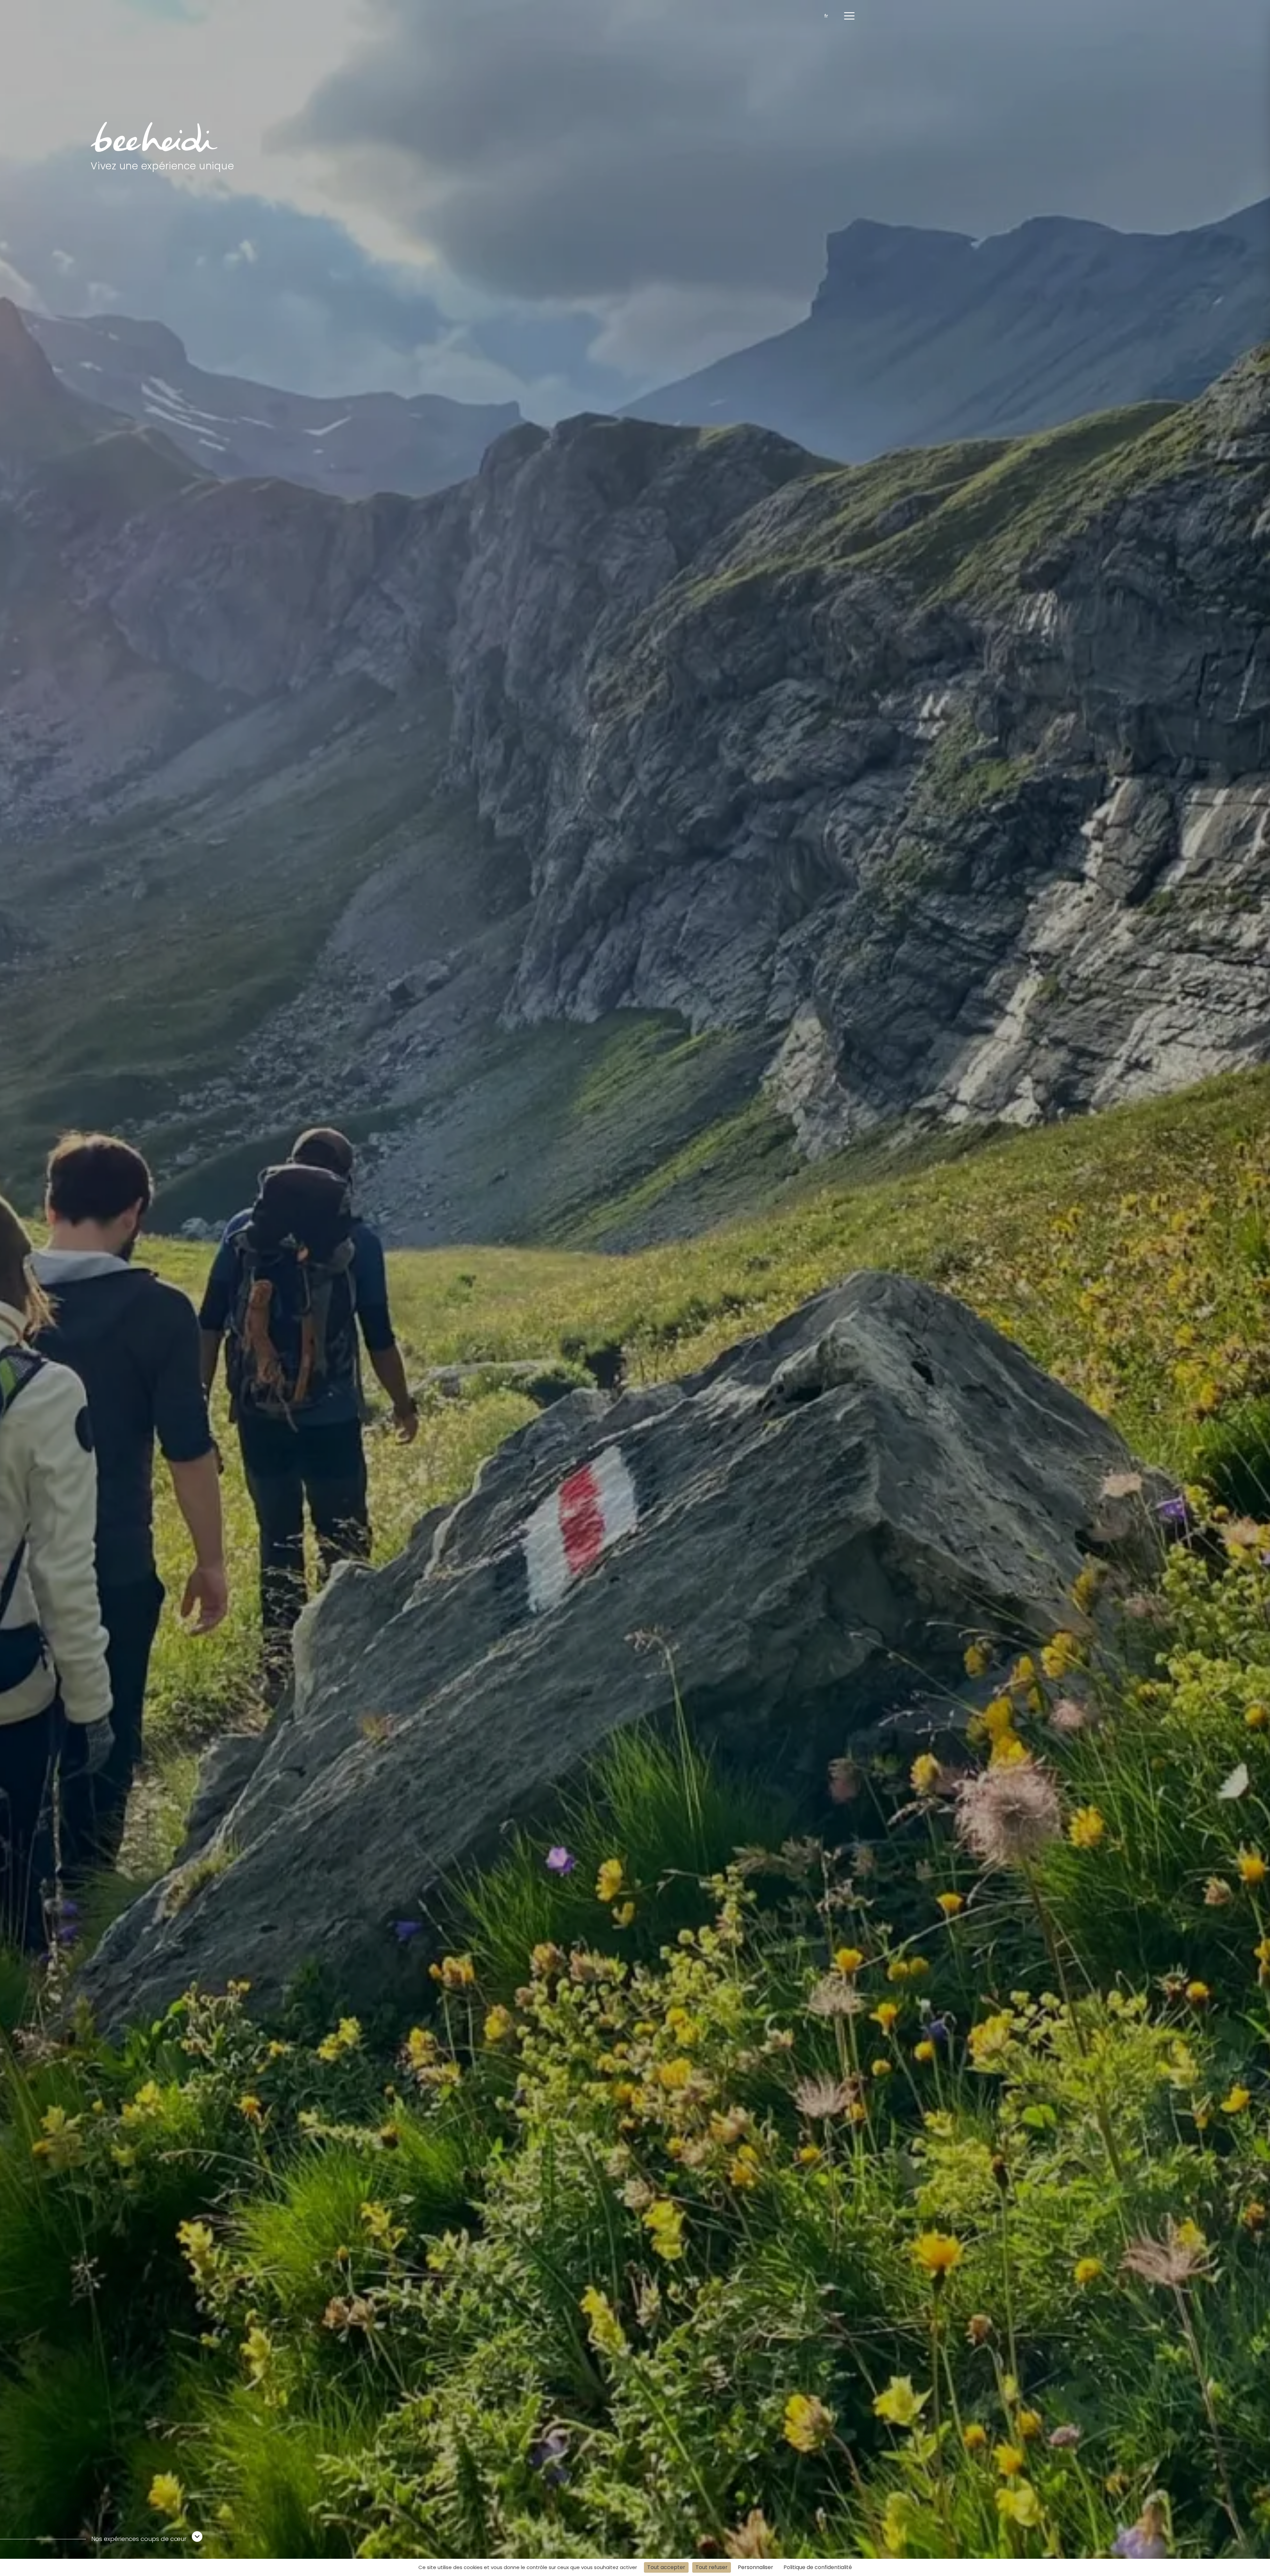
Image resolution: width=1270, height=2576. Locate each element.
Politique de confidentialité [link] (818, 2567)
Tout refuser (712, 2567)
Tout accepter (666, 2567)
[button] (849, 16)
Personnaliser (756, 2567)
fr (826, 16)
